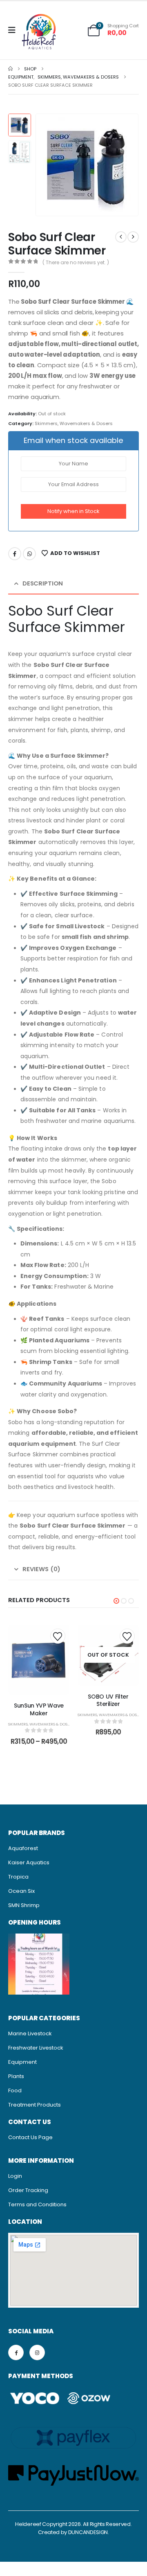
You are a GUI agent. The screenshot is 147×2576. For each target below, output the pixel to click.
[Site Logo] (39, 33)
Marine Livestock (30, 2033)
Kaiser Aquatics (29, 1862)
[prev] (121, 237)
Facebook (15, 554)
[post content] (39, 1660)
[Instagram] (37, 2352)
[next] (133, 237)
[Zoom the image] (39, 1938)
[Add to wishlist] (58, 1636)
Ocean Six (21, 1891)
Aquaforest (23, 1848)
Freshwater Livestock (36, 2048)
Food (15, 2090)
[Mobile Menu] (14, 30)
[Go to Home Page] (10, 69)
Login (15, 2176)
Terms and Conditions (37, 2204)
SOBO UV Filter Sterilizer (108, 1700)
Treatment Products (35, 2105)
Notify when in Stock (73, 511)
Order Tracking (28, 2190)
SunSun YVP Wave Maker (39, 1709)
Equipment (22, 2062)
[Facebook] (16, 2352)
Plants (16, 2076)
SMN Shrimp (24, 1905)
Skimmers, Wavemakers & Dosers (74, 423)
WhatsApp (29, 554)
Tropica (18, 1877)
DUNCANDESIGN (88, 2532)
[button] (45, 165)
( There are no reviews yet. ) (76, 262)
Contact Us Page (30, 2137)
